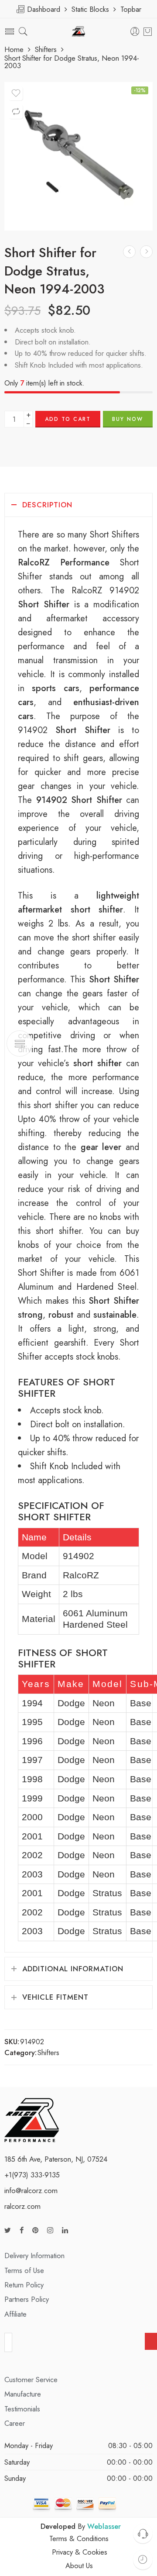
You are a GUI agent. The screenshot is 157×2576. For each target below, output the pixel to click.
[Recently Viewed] (143, 2560)
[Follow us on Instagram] (50, 2230)
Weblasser (104, 2526)
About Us (79, 2566)
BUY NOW (128, 419)
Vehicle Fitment (55, 1997)
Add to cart (68, 419)
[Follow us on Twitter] (8, 2230)
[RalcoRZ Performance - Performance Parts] (79, 32)
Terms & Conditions (79, 2538)
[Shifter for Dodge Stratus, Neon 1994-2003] (78, 156)
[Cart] (148, 31)
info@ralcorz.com (31, 2190)
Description (47, 505)
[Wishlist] (16, 93)
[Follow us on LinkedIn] (65, 2230)
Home (14, 50)
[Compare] (16, 112)
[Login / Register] (135, 32)
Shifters (46, 50)
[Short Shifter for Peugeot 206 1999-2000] (129, 252)
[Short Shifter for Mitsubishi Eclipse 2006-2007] (146, 252)
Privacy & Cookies (80, 2552)
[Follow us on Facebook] (22, 2230)
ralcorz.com (22, 2206)
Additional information (73, 1969)
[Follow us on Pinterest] (35, 2230)
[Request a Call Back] (143, 2533)
